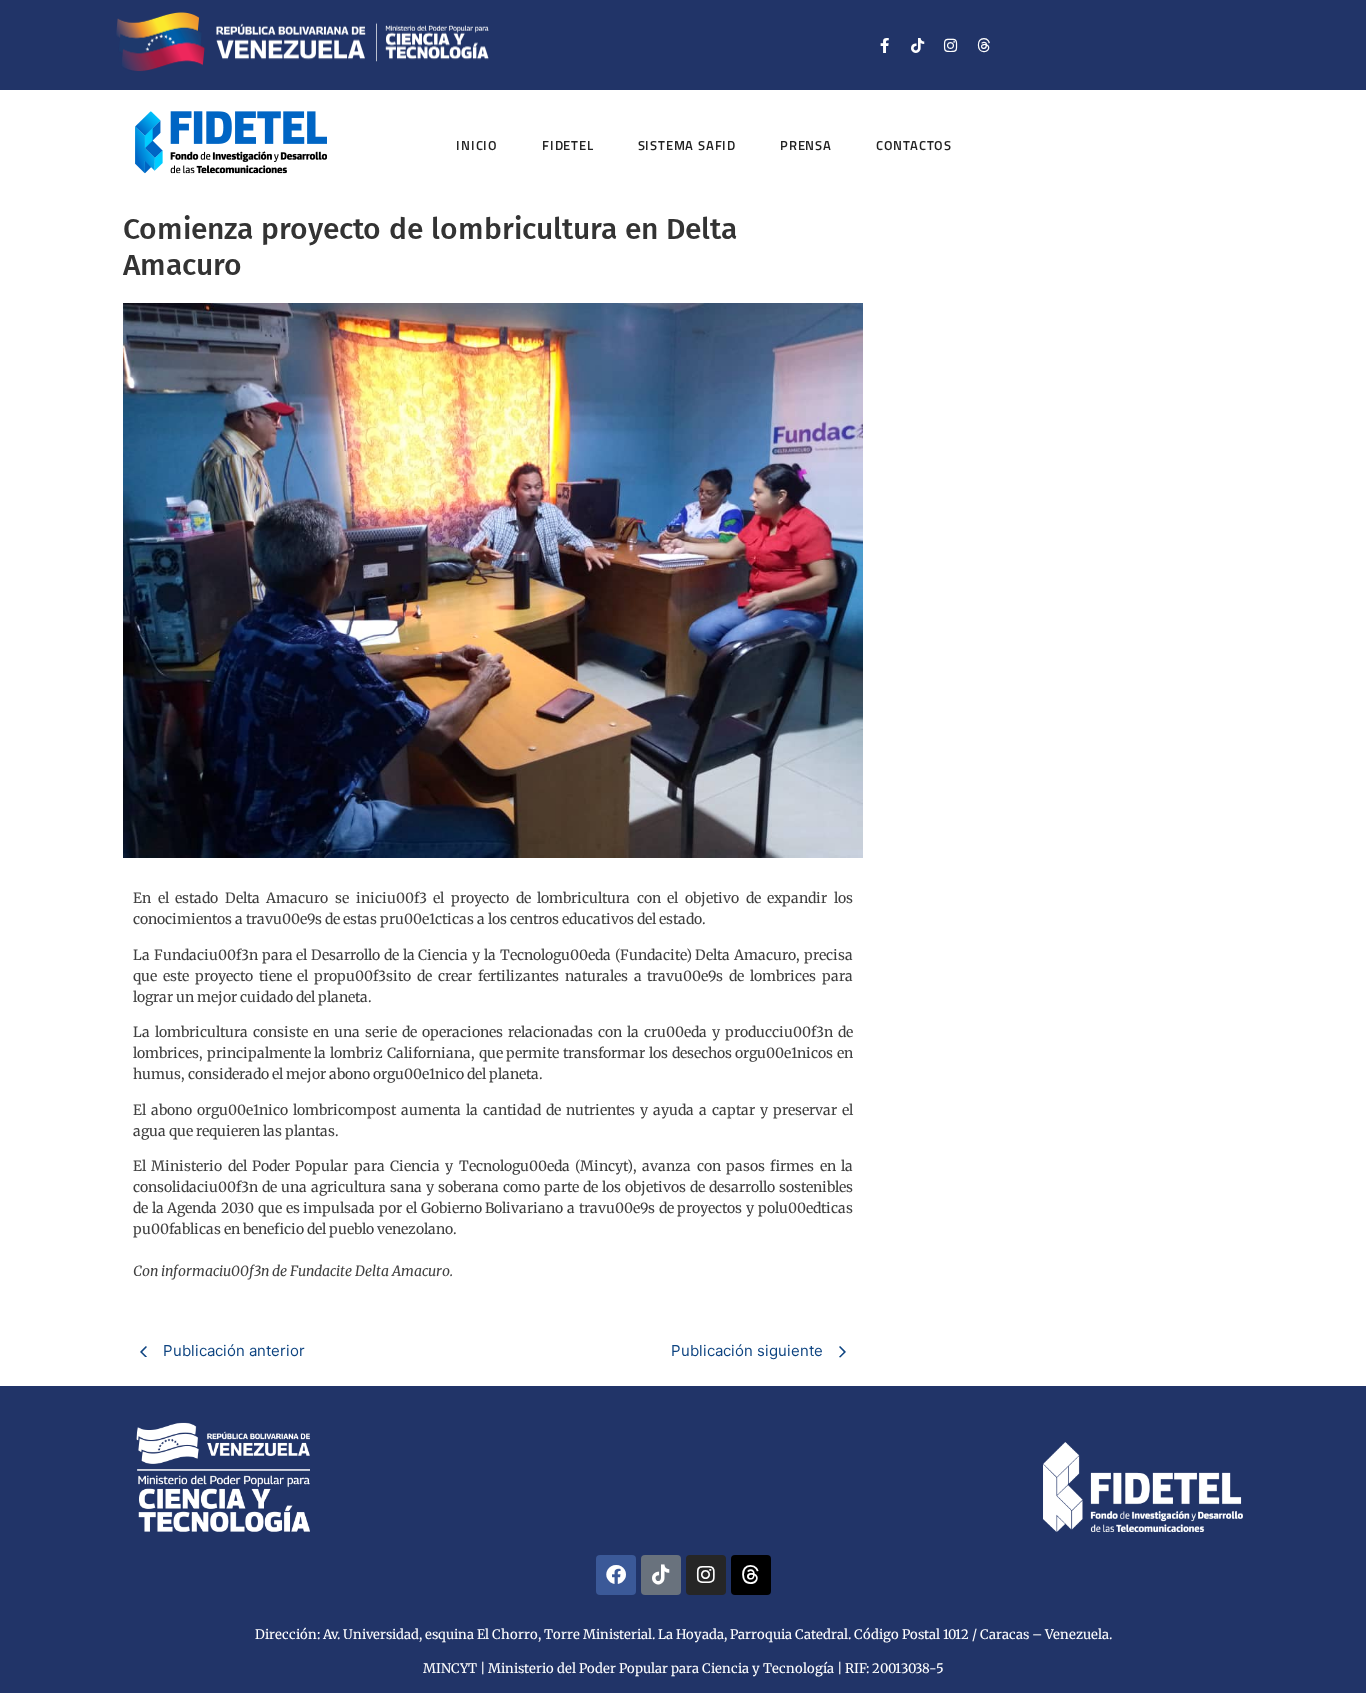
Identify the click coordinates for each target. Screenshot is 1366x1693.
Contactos (914, 145)
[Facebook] (616, 1575)
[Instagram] (951, 45)
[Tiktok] (918, 45)
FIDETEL (568, 145)
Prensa (806, 145)
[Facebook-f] (885, 45)
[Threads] (984, 45)
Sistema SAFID (687, 145)
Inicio (477, 145)
